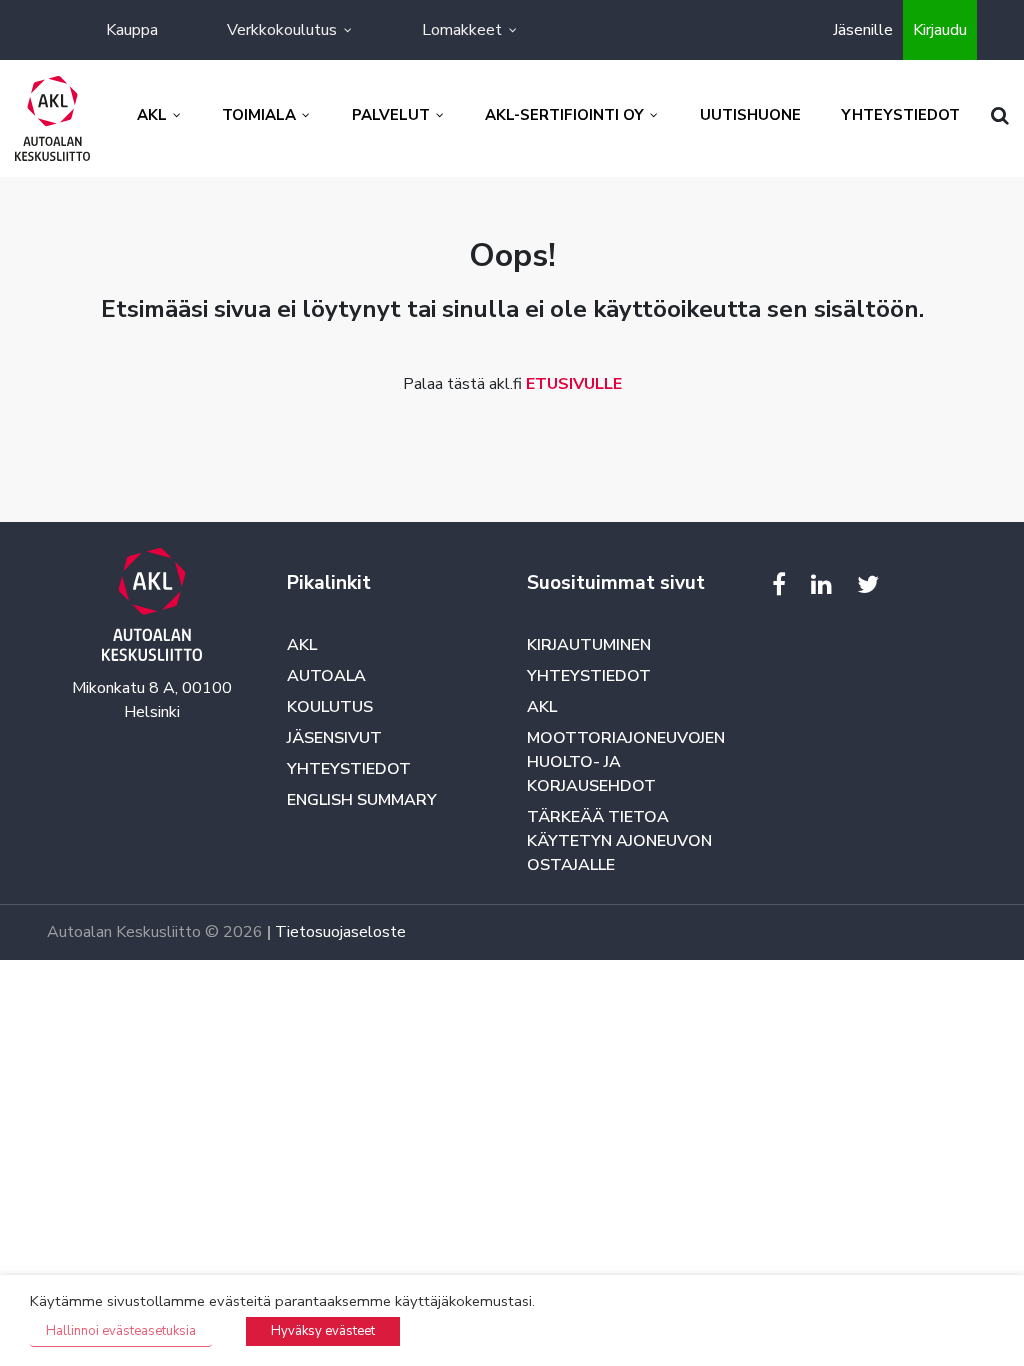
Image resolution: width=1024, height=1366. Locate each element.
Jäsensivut (334, 738)
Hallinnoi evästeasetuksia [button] (121, 1331)
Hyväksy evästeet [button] (323, 1331)
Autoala (326, 676)
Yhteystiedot (349, 769)
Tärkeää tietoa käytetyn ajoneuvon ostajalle (619, 841)
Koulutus (330, 707)
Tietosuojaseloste (340, 932)
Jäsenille (863, 30)
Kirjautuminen (589, 645)
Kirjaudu (940, 30)
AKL (302, 645)
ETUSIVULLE (574, 384)
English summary (362, 800)
